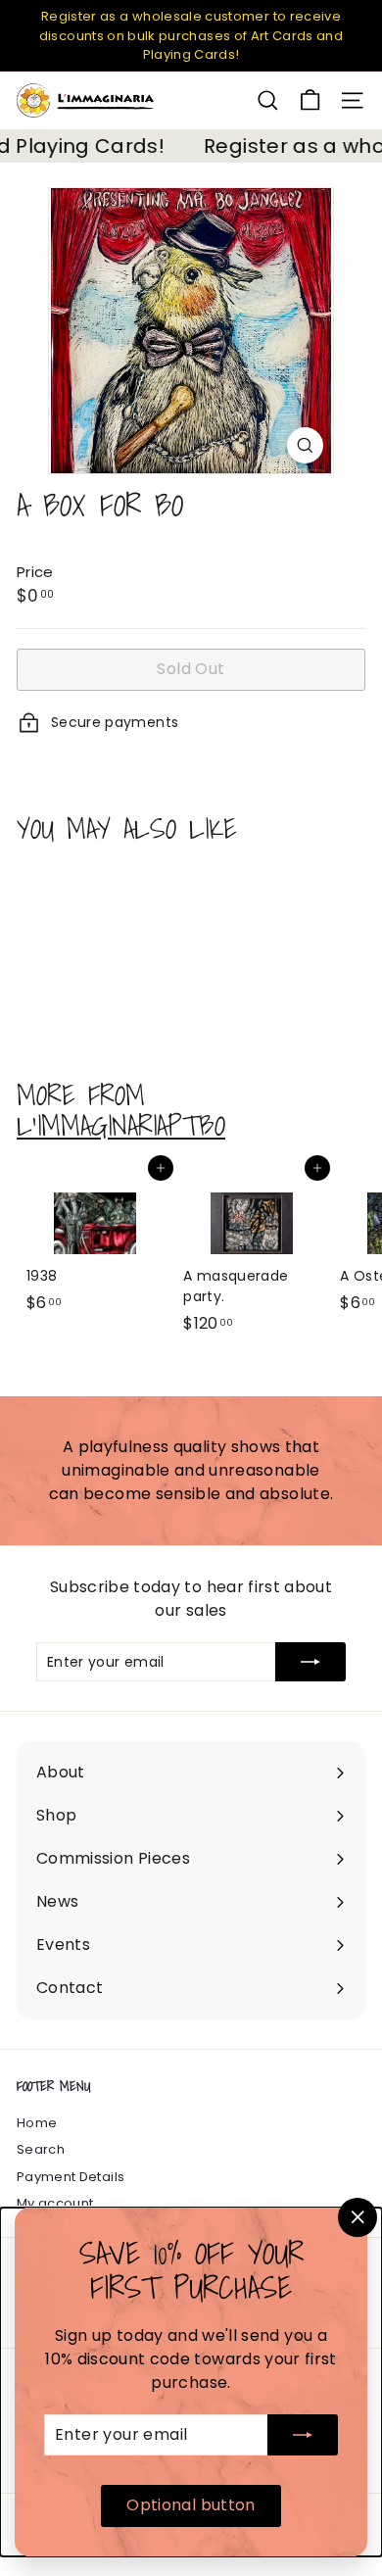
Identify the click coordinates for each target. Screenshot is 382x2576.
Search (41, 2149)
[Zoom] (305, 445)
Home (37, 2123)
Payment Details (71, 2177)
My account (55, 2203)
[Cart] (310, 100)
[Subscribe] (303, 2435)
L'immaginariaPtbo (121, 1125)
